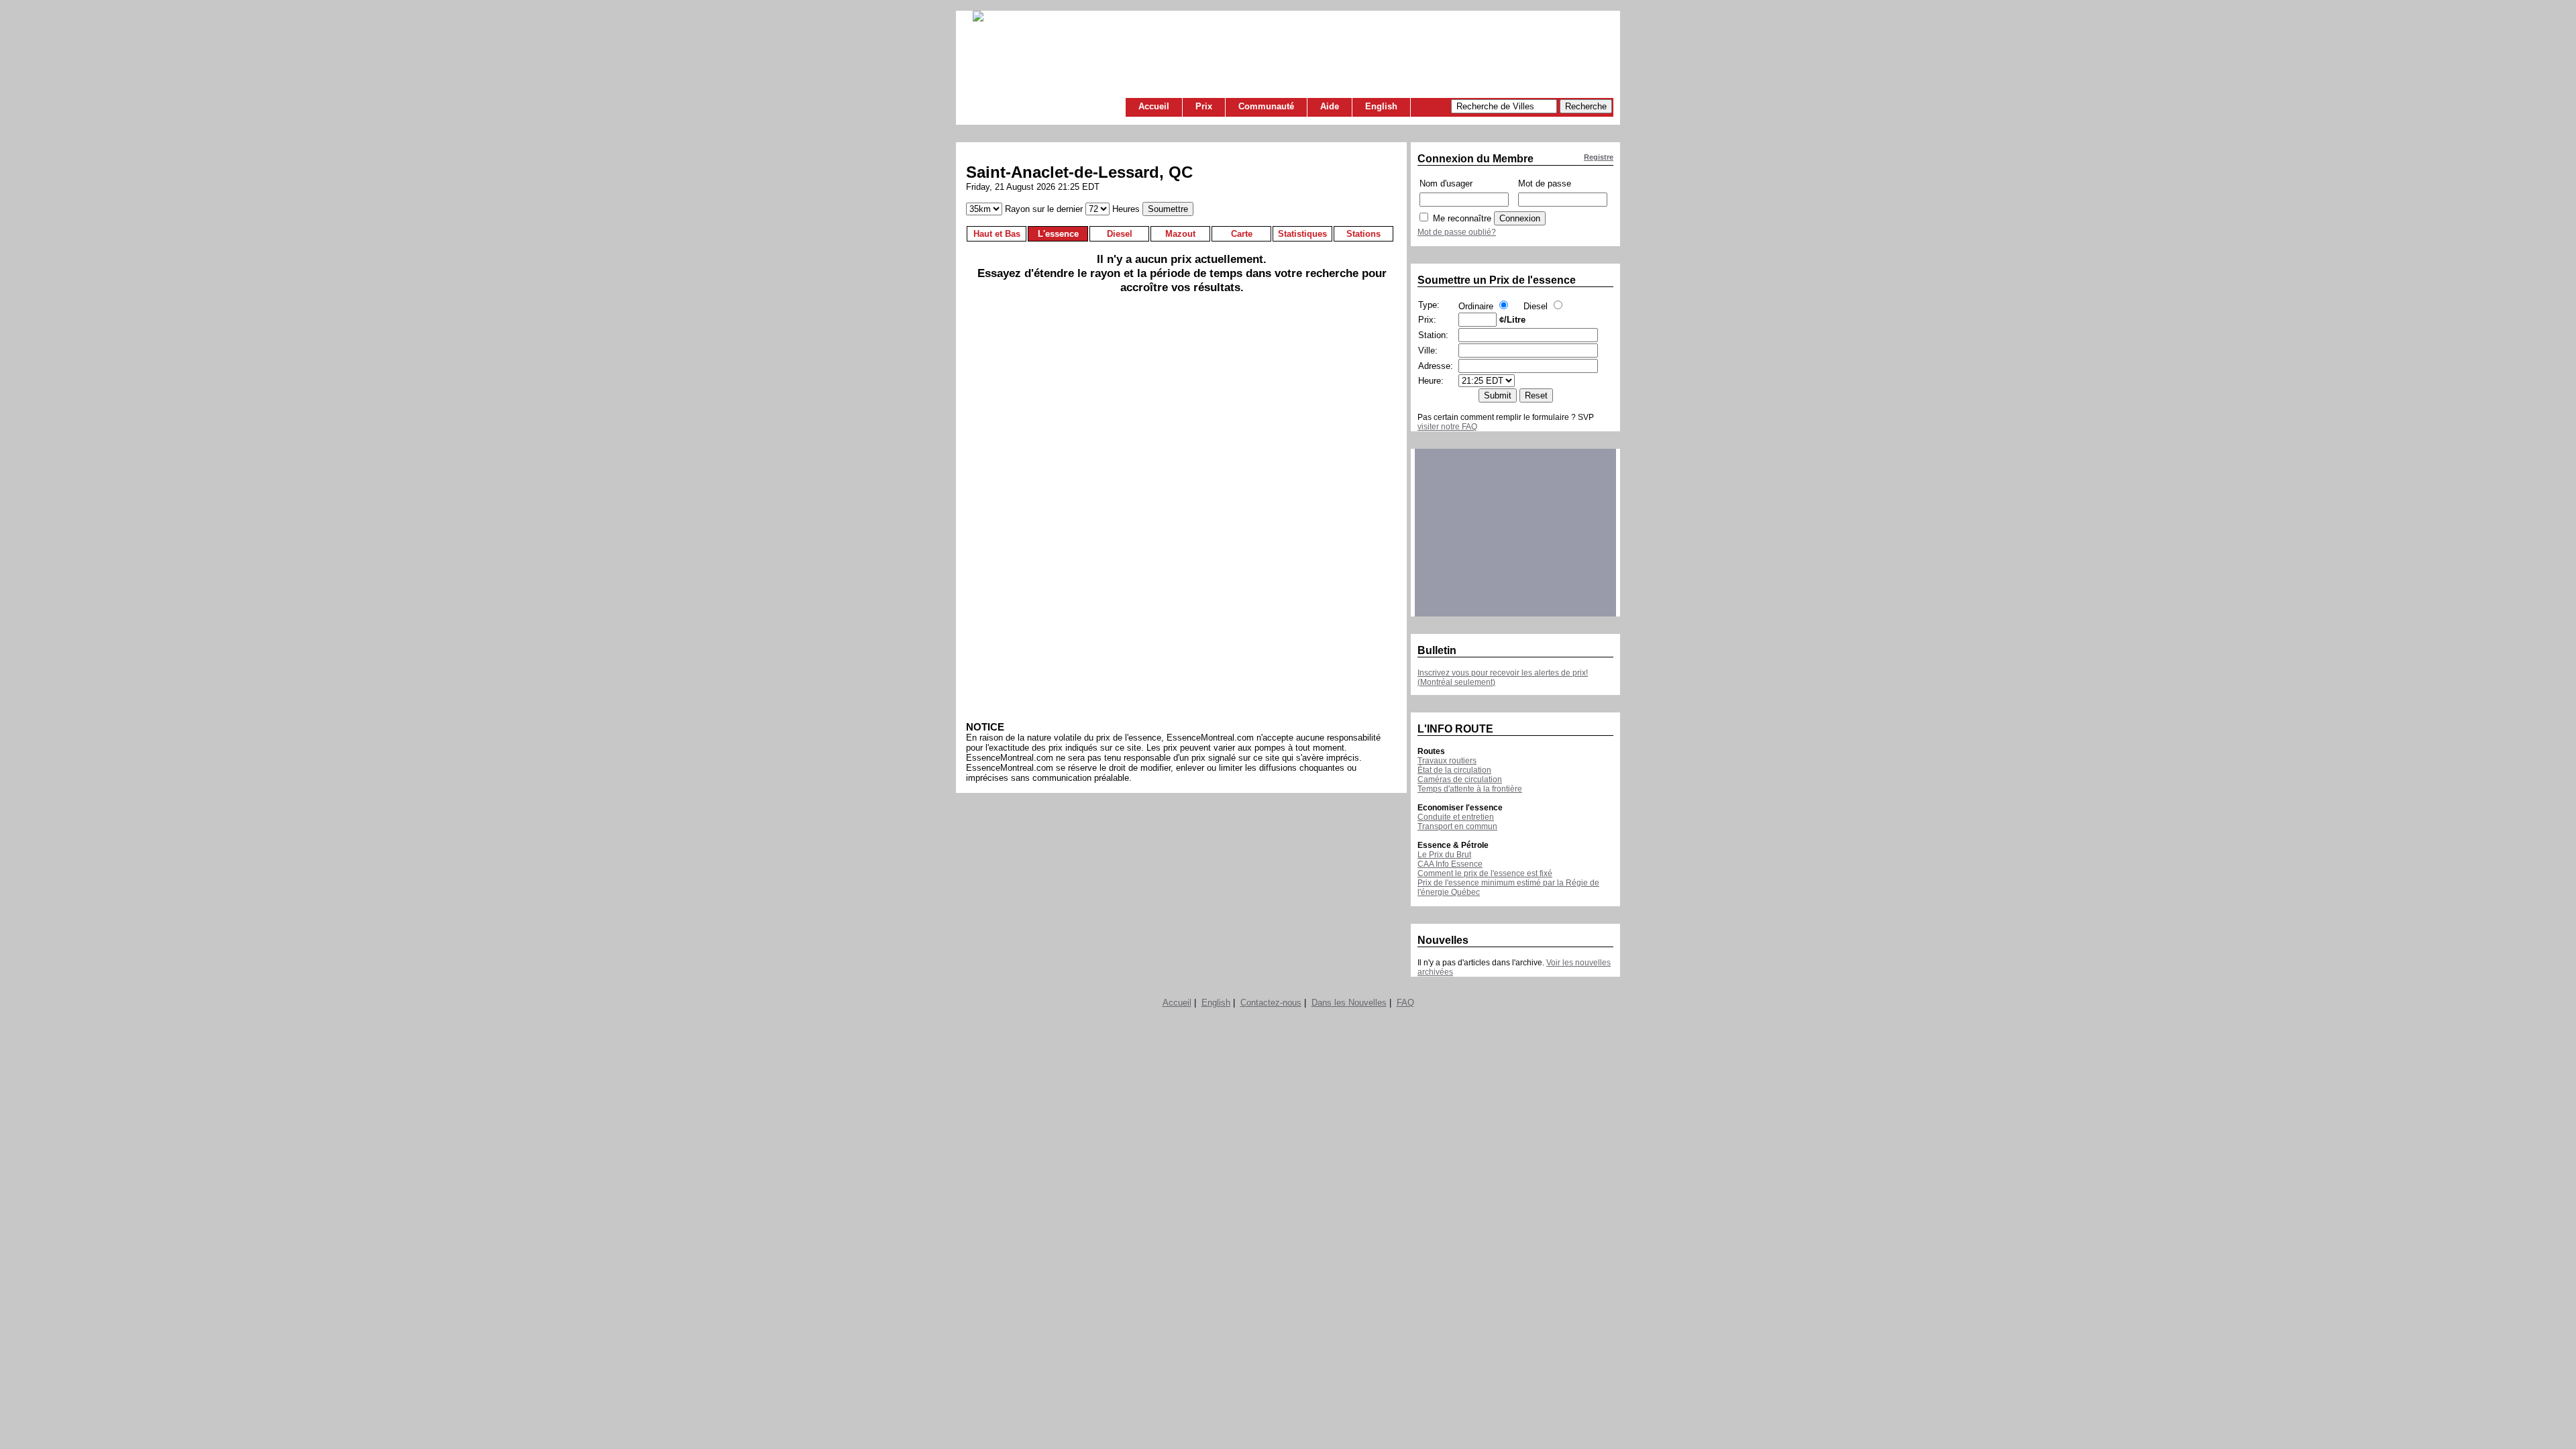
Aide (1330, 106)
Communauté (1266, 106)
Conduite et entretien (1456, 817)
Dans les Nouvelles (1349, 1003)
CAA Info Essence (1450, 864)
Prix (1204, 106)
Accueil (1154, 106)
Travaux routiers (1447, 761)
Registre (1599, 157)
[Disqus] (1182, 513)
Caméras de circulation (1460, 780)
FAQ (1405, 1003)
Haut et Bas (997, 234)
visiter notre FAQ (1447, 427)
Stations (1363, 234)
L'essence (1058, 234)
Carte (1242, 234)
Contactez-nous (1271, 1003)
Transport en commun (1457, 826)
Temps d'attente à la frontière (1470, 789)
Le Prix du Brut (1444, 855)
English (1381, 106)
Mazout (1180, 234)
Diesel (1120, 234)
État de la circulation (1454, 770)
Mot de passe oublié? (1457, 232)
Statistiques (1302, 234)
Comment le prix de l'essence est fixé (1485, 873)
